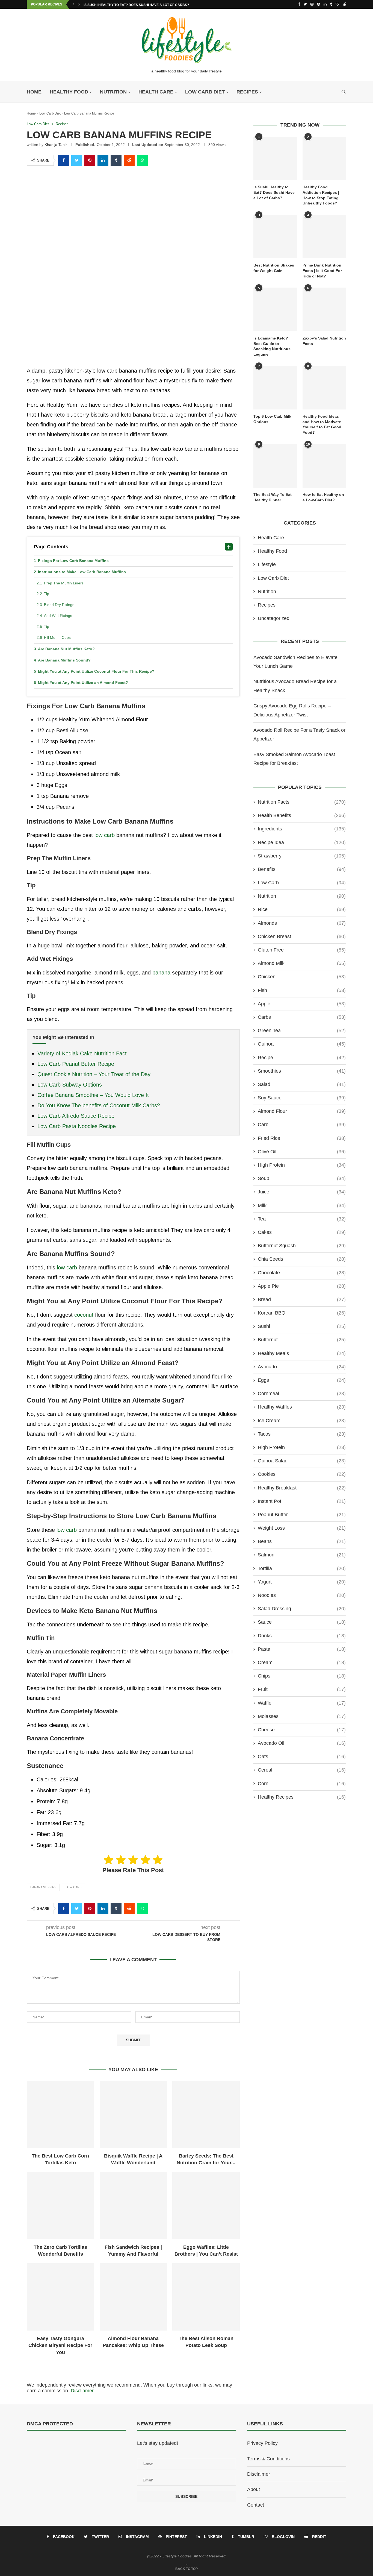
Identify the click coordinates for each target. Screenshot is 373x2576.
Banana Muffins (43, 1887)
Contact (256, 2505)
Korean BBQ (302, 1313)
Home (34, 92)
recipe (302, 1058)
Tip (47, 594)
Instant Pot (302, 1501)
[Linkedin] (325, 4)
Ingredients (302, 829)
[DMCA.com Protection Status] (40, 2443)
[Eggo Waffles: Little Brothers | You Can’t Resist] (206, 2206)
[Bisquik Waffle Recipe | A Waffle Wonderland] (133, 2114)
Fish (302, 990)
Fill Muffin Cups (58, 637)
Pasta (302, 1649)
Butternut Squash (302, 1246)
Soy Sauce (302, 1098)
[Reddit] (344, 4)
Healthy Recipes (302, 1797)
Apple (302, 1004)
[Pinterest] (319, 4)
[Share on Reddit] (129, 160)
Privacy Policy (262, 2443)
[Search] (344, 92)
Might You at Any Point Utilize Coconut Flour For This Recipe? (96, 671)
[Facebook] (299, 4)
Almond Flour (302, 1111)
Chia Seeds (302, 1259)
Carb (302, 1125)
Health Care (156, 92)
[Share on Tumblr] (116, 160)
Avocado (302, 1367)
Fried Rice (302, 1138)
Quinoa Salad (302, 1461)
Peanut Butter (302, 1515)
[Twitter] (305, 4)
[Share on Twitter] (77, 160)
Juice (302, 1192)
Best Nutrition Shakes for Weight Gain (274, 268)
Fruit (302, 1689)
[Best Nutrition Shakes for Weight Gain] (275, 237)
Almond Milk (302, 963)
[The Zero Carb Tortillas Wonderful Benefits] (60, 2206)
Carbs (302, 1017)
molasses (302, 1716)
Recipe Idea (302, 842)
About (254, 2489)
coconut (84, 1315)
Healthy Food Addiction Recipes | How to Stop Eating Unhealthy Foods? (321, 195)
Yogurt (302, 1582)
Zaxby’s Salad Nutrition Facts (324, 341)
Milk (302, 1205)
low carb (105, 835)
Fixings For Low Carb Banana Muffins (73, 561)
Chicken (302, 977)
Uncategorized (274, 618)
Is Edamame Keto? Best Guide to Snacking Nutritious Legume (272, 346)
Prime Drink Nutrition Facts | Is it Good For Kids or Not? (322, 270)
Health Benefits (302, 815)
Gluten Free (302, 950)
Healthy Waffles (302, 1407)
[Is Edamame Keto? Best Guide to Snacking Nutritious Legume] (275, 309)
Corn (302, 1784)
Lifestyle (267, 564)
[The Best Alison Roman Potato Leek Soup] (206, 2297)
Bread (302, 1299)
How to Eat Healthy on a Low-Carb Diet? (323, 497)
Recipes (247, 92)
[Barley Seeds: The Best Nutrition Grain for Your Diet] (206, 2114)
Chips (302, 1676)
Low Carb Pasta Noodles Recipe (77, 1126)
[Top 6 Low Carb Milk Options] (275, 388)
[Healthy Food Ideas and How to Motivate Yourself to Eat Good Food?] (324, 388)
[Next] (79, 4)
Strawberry (302, 856)
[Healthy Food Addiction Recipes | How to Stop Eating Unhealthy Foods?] (324, 159)
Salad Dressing (302, 1609)
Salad (302, 1084)
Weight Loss (302, 1528)
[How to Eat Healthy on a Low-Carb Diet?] (324, 466)
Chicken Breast (302, 936)
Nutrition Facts (302, 802)
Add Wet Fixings (59, 616)
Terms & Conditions (268, 2459)
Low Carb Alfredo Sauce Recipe (76, 1116)
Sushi (302, 1326)
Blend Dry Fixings (60, 605)
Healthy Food (69, 92)
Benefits (302, 869)
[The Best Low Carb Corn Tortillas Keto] (60, 2114)
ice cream (302, 1421)
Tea (302, 1219)
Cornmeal (302, 1394)
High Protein (302, 1165)
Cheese (302, 1730)
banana (161, 973)
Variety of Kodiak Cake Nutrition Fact (82, 1053)
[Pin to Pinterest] (90, 160)
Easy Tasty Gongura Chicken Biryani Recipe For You (60, 2345)
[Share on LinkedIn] (103, 160)
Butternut (302, 1340)
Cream (302, 1662)
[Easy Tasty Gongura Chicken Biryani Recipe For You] (60, 2297)
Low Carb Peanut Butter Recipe (76, 1064)
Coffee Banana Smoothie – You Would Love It (93, 1095)
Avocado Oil (302, 1743)
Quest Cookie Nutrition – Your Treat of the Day (94, 1074)
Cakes (302, 1232)
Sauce (302, 1622)
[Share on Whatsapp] (142, 160)
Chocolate (302, 1273)
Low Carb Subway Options (70, 1085)
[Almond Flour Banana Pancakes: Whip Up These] (133, 2297)
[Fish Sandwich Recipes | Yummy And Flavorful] (133, 2206)
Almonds (302, 923)
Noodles (302, 1595)
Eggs (302, 1380)
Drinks (302, 1636)
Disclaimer (259, 2474)
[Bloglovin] (337, 4)
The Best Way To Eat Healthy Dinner (273, 497)
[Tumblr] (331, 4)
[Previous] (73, 4)
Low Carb (73, 1887)
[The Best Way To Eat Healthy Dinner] (275, 466)
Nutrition (113, 92)
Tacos (302, 1434)
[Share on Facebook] (64, 160)
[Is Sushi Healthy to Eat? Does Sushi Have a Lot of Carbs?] (275, 159)
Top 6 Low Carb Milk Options (272, 419)
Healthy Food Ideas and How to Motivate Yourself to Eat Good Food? (322, 424)
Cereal (302, 1770)
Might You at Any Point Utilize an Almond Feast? (83, 683)
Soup (302, 1178)
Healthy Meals (302, 1353)
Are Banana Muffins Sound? (64, 660)
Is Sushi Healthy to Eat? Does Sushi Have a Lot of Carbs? (136, 5)
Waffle (302, 1703)
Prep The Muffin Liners (64, 583)
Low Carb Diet (205, 92)
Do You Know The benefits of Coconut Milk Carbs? (99, 1105)
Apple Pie (302, 1286)
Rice (302, 909)
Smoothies (302, 1071)
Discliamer (82, 2391)
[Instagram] (312, 4)
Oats (302, 1757)
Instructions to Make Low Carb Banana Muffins (82, 572)
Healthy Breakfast (302, 1488)
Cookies (302, 1474)
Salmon (302, 1555)
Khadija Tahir (56, 145)
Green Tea (302, 1031)
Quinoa (302, 1044)
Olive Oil (302, 1152)
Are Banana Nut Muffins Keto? (66, 649)
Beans (302, 1541)
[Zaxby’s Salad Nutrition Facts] (324, 309)
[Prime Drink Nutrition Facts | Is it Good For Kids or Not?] (324, 237)
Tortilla (302, 1568)
